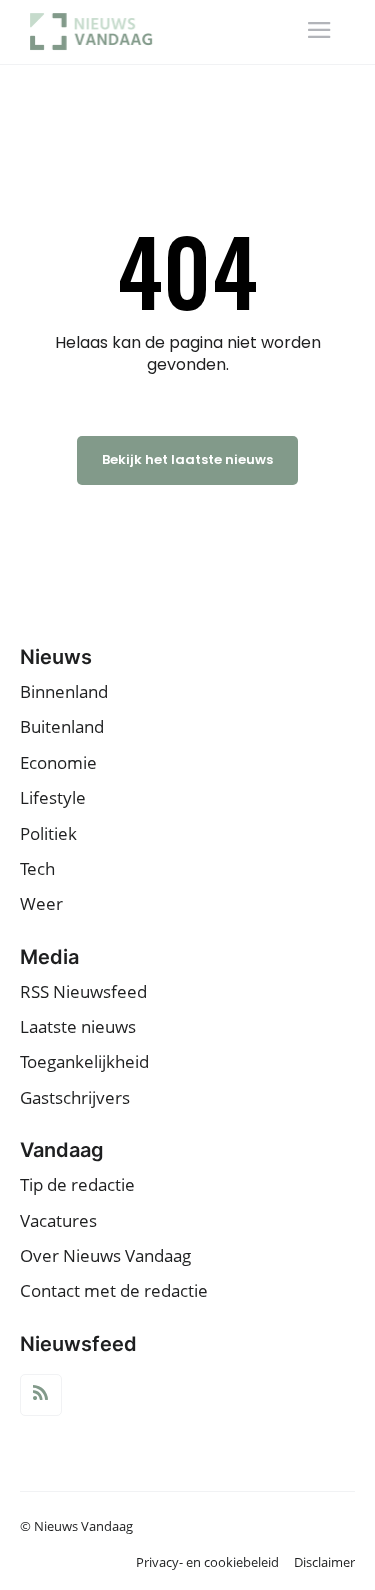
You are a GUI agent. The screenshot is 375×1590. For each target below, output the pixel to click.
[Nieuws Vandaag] (97, 31)
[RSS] (41, 1395)
